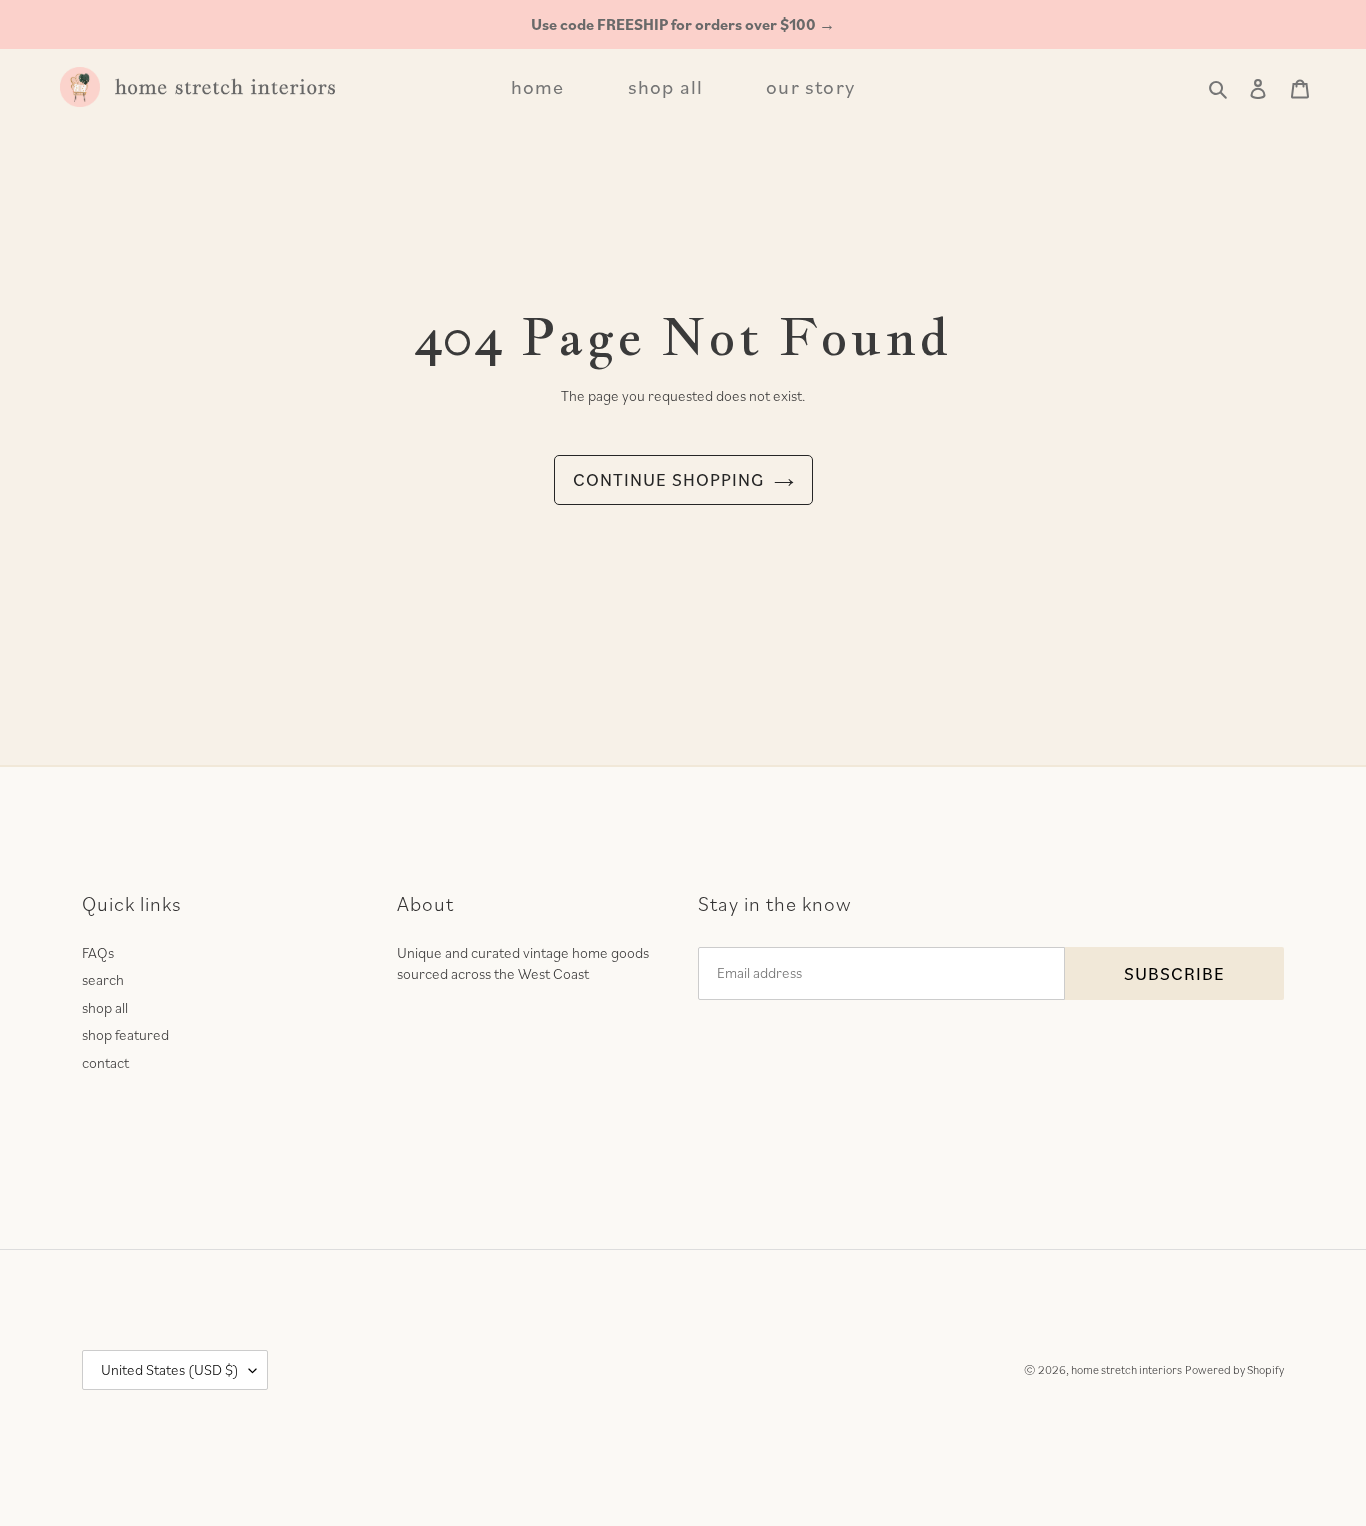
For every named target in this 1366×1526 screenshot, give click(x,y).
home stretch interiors (1126, 1369)
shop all (105, 1007)
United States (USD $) (170, 1369)
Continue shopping (668, 479)
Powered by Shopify (1234, 1369)
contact (105, 1062)
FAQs (98, 952)
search (103, 979)
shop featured (125, 1034)
